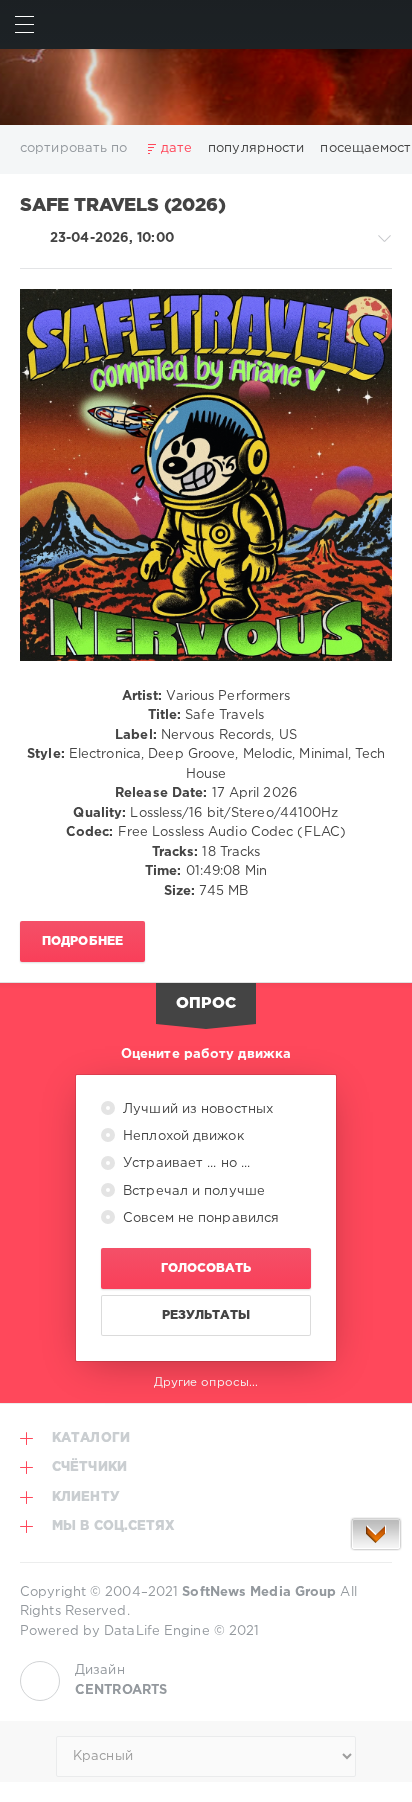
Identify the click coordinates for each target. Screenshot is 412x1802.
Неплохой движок (181, 1136)
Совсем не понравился (199, 1218)
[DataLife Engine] (206, 87)
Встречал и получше (192, 1191)
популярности (256, 148)
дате (176, 148)
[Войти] (387, 24)
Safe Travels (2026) (123, 206)
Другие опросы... (206, 1382)
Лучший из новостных (196, 1109)
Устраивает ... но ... (184, 1163)
